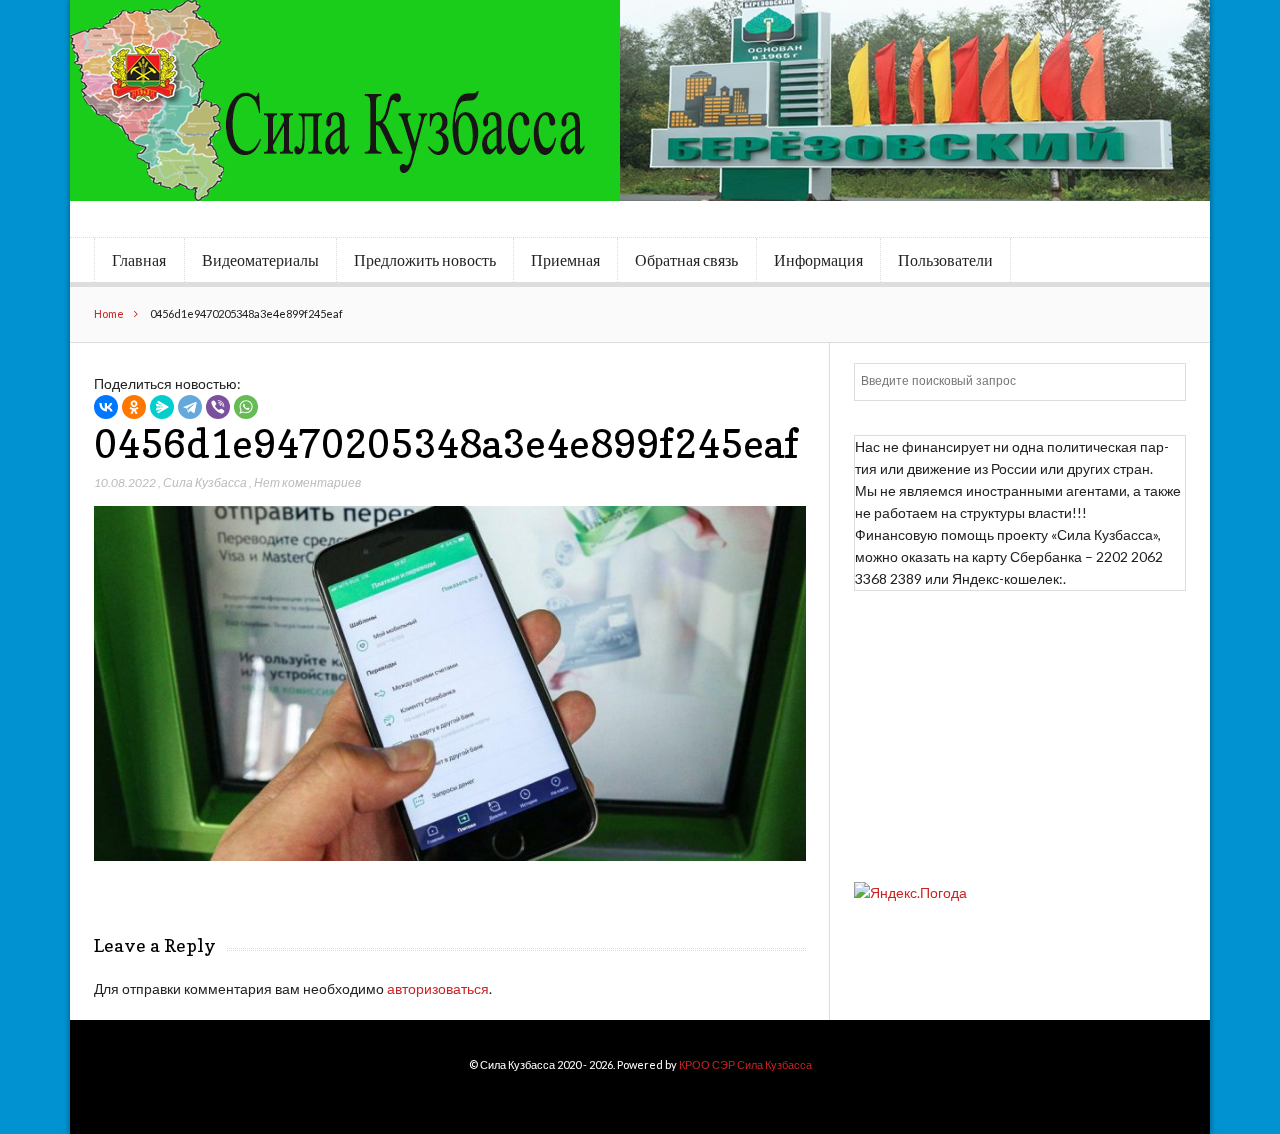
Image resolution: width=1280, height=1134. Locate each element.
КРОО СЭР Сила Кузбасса (745, 1064)
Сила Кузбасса (205, 482)
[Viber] (218, 407)
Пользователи (945, 260)
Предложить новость (425, 260)
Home (109, 313)
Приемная (565, 260)
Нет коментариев (307, 482)
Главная (139, 260)
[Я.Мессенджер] (162, 407)
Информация (818, 260)
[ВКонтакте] (106, 407)
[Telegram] (190, 407)
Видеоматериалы (260, 260)
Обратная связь (686, 260)
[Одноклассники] (134, 407)
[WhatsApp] (246, 407)
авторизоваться (438, 988)
